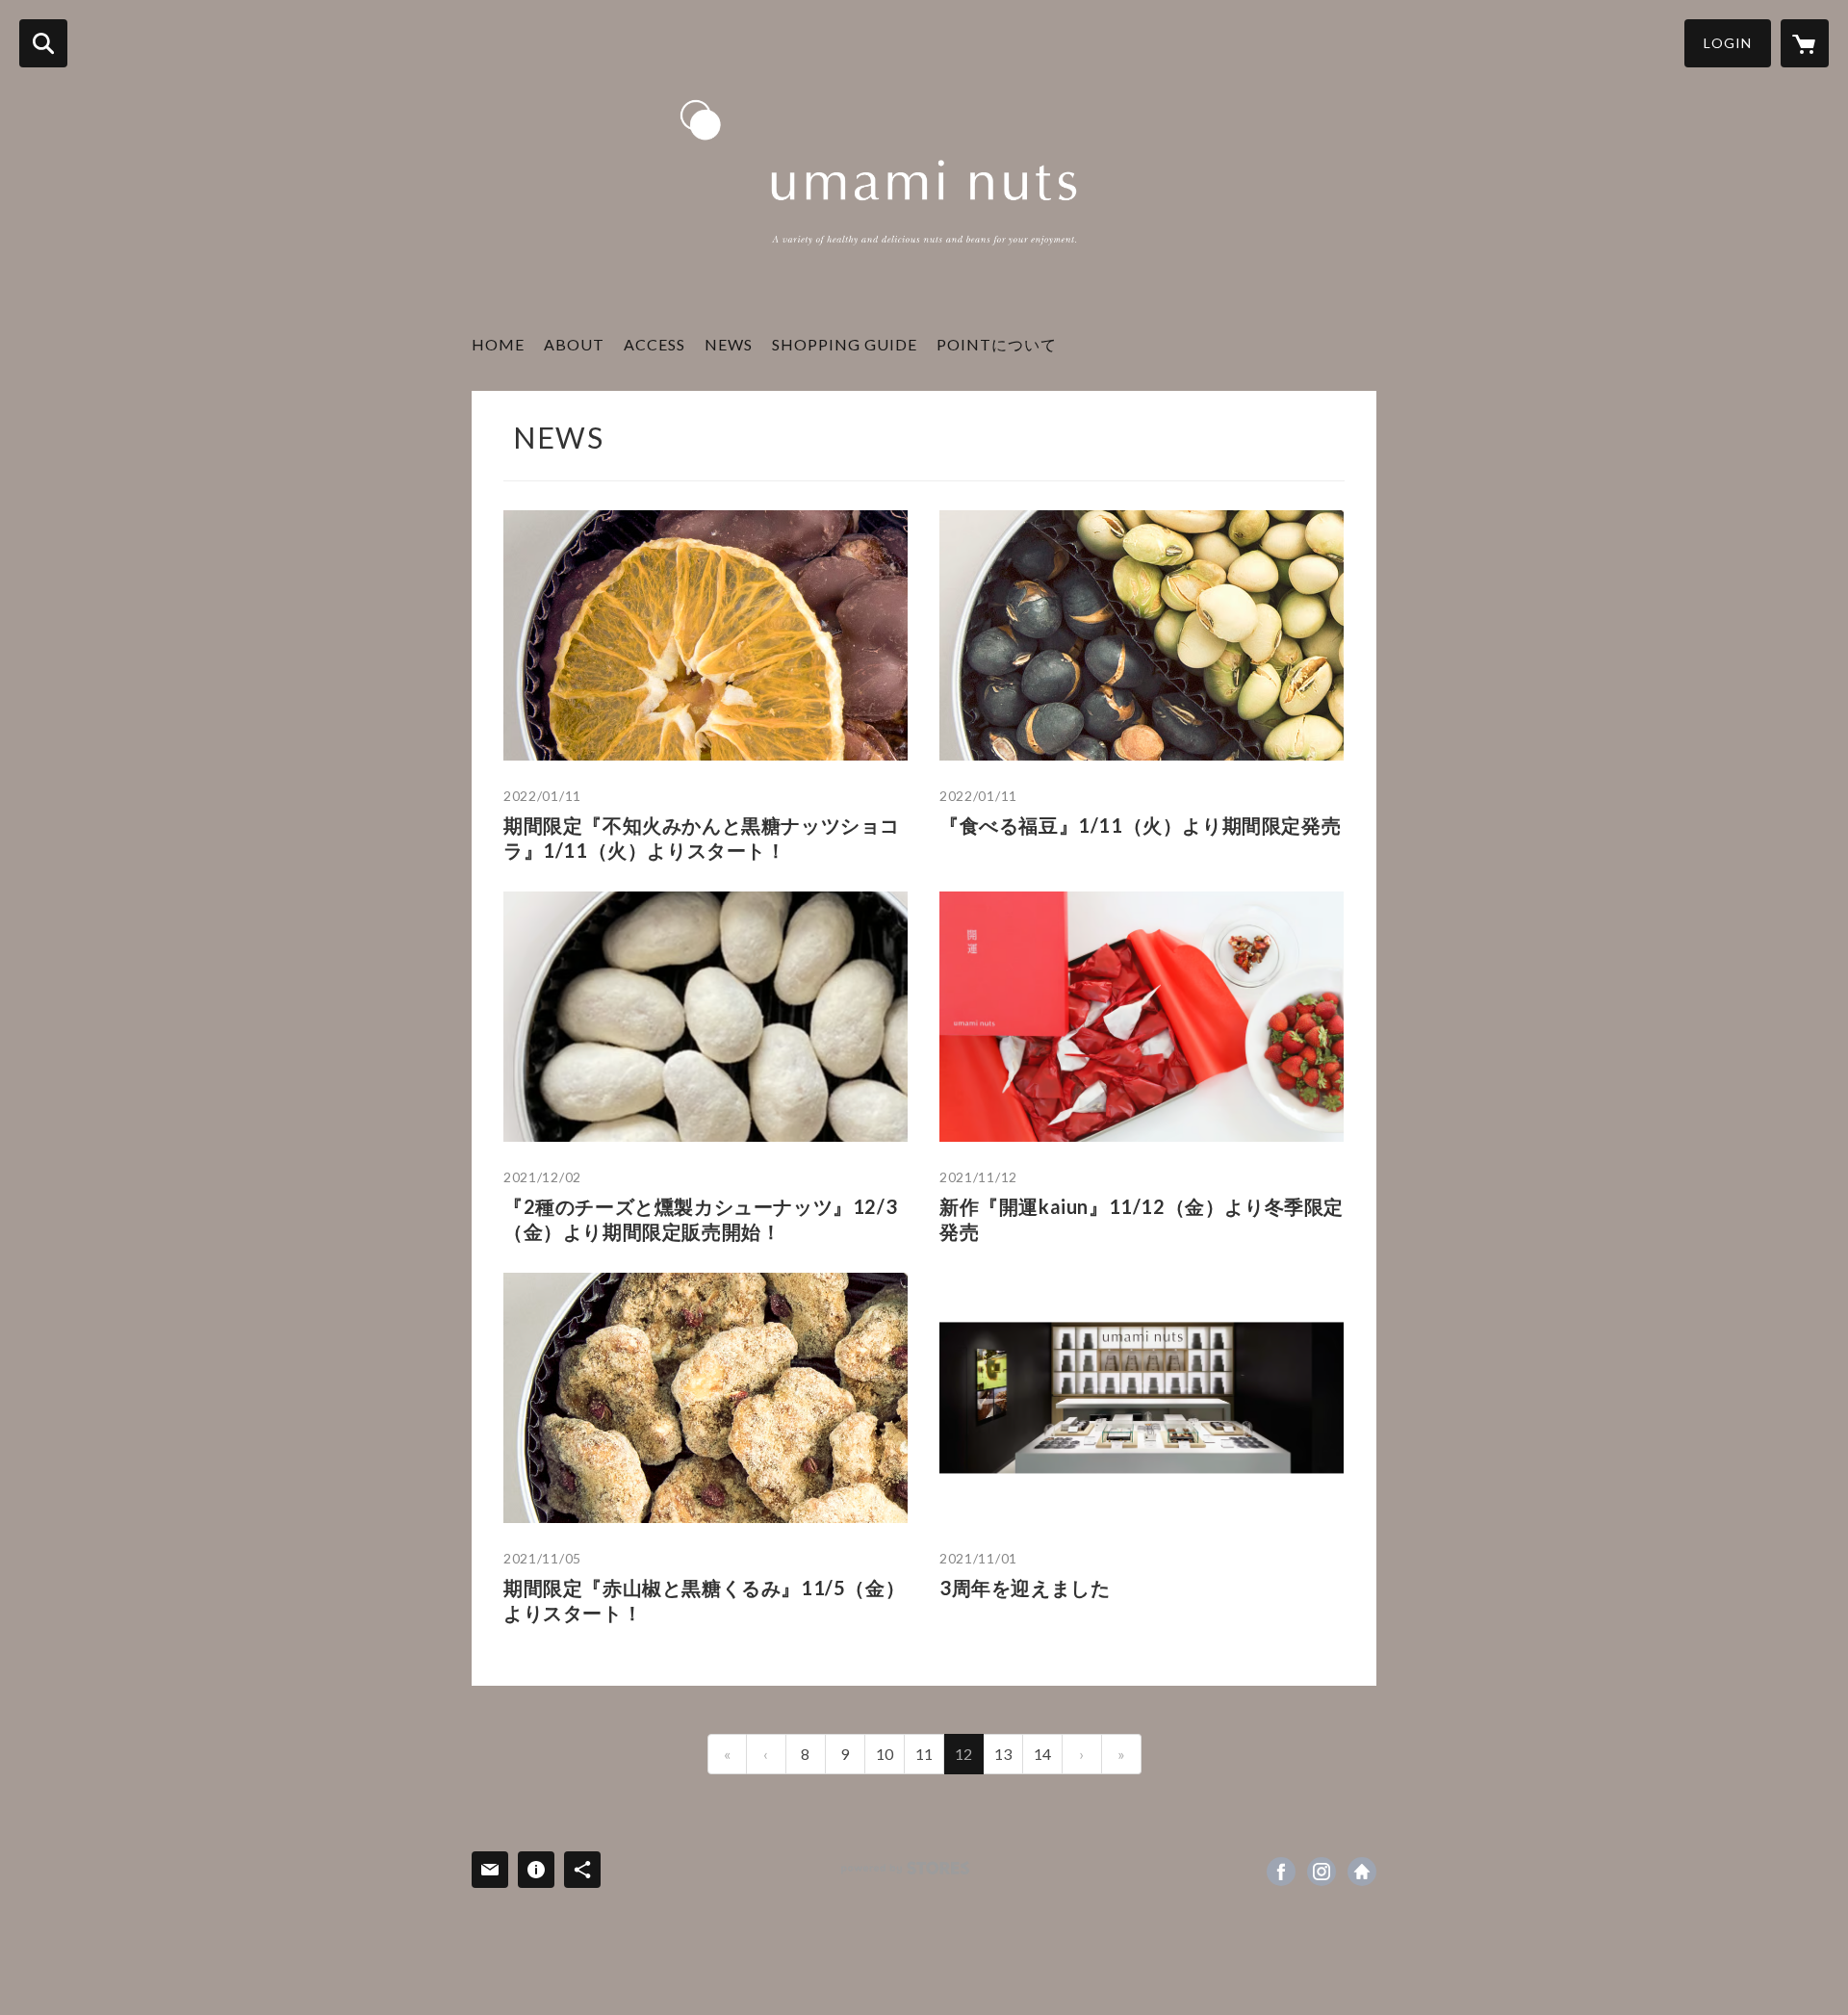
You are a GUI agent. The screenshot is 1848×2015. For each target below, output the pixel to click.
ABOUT (574, 344)
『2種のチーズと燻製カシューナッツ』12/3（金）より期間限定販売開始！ (700, 1219)
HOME (498, 344)
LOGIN (1728, 43)
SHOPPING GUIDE (845, 344)
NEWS (729, 344)
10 (885, 1754)
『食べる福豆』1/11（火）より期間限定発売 (1140, 825)
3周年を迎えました (1025, 1588)
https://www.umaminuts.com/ (1362, 1872)
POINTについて (997, 344)
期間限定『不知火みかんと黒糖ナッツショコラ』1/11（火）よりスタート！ (702, 838)
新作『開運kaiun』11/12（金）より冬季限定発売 (1142, 1219)
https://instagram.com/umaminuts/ (1322, 1872)
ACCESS (654, 344)
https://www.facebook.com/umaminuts (1281, 1872)
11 (924, 1754)
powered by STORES (905, 1868)
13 (1003, 1754)
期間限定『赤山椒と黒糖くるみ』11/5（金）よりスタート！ (704, 1600)
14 (1042, 1754)
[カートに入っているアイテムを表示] (1805, 43)
